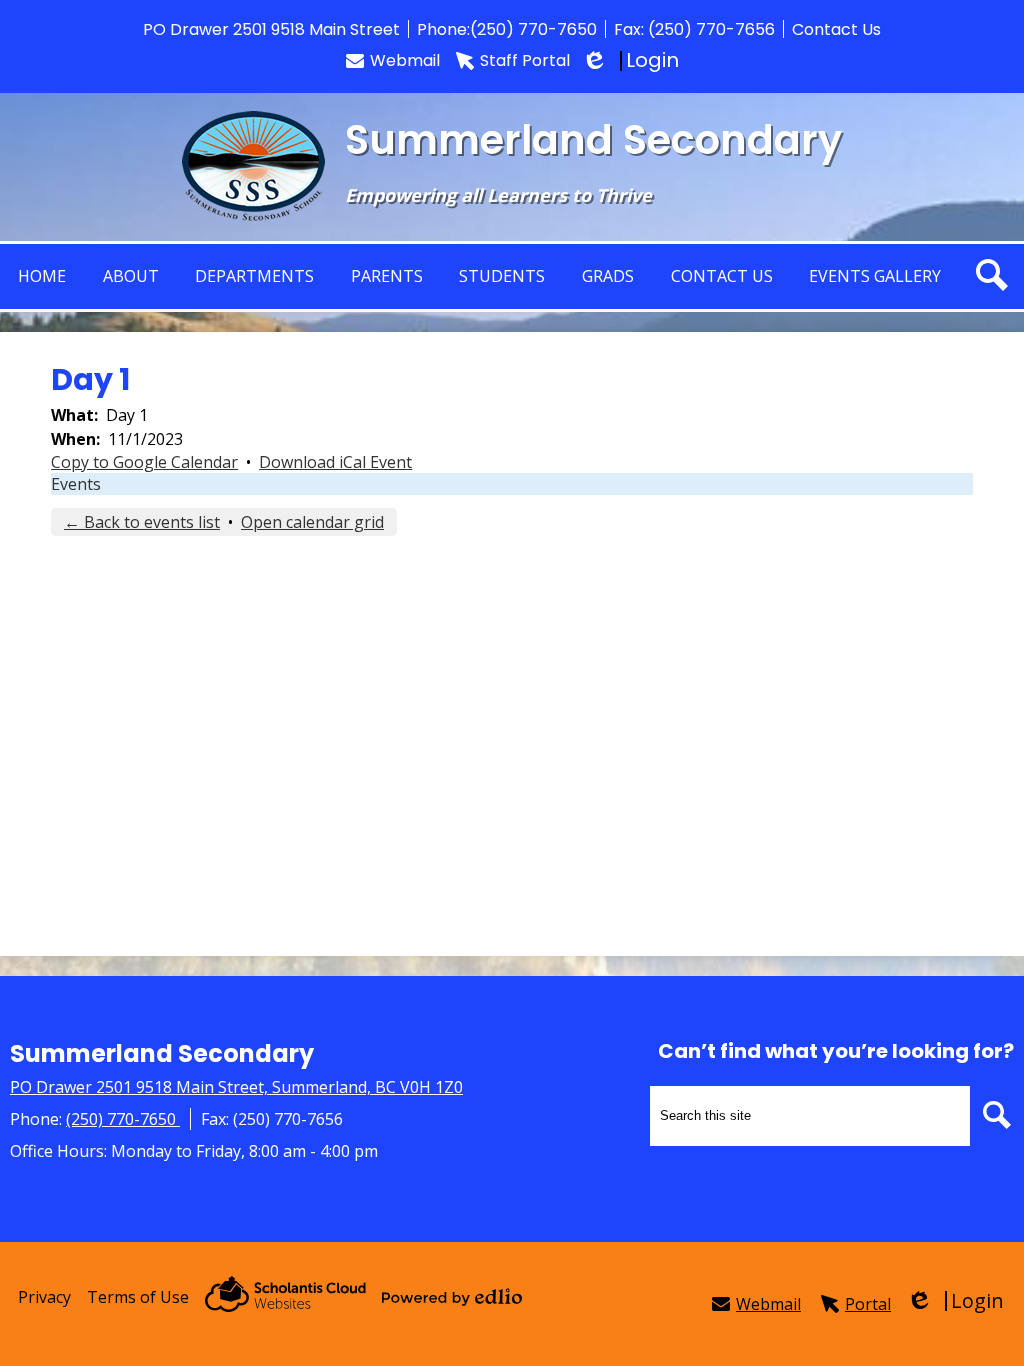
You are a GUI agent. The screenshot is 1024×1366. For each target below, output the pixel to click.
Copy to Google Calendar (144, 462)
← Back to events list (142, 522)
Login (632, 60)
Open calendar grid (312, 522)
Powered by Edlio (452, 1297)
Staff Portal (525, 60)
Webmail (405, 60)
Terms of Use (138, 1297)
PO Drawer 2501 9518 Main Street (271, 29)
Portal (868, 1304)
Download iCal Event (335, 462)
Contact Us (836, 29)
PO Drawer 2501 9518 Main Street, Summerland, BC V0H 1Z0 (236, 1087)
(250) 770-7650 (533, 29)
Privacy (44, 1297)
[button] (131, 276)
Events (76, 484)
